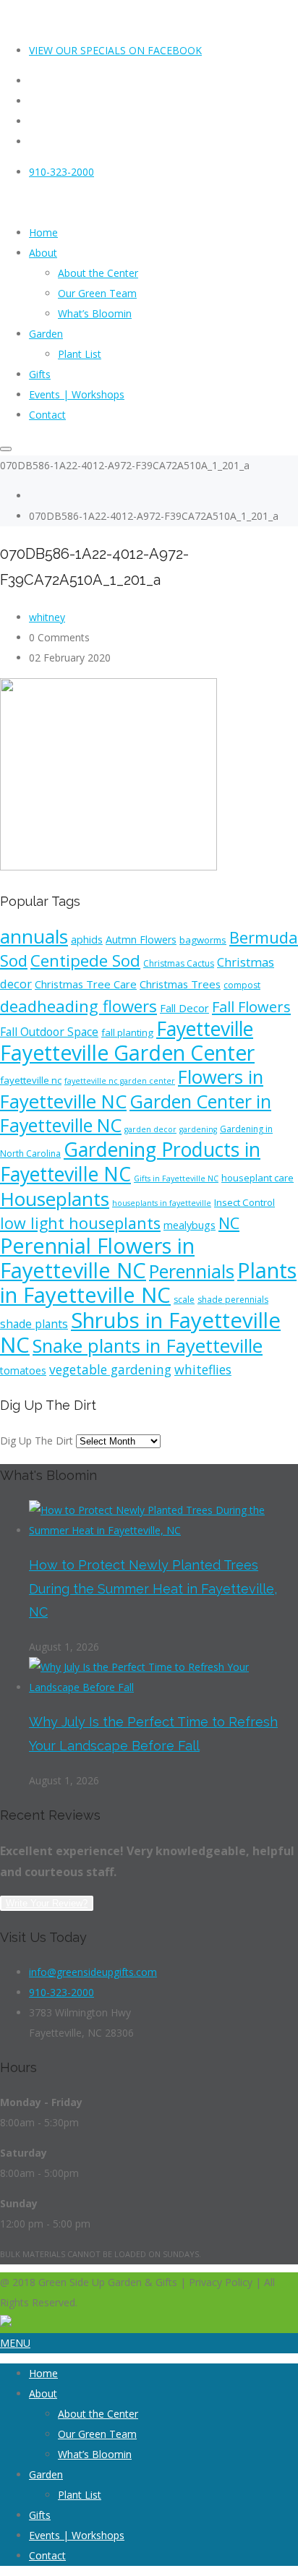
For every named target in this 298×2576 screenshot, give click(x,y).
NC (229, 1223)
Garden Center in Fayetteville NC (136, 1113)
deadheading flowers (78, 1006)
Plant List (80, 2495)
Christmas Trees (180, 984)
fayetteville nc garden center (120, 1081)
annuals (34, 936)
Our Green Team (97, 2434)
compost (242, 985)
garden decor (150, 1129)
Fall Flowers (251, 1007)
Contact (47, 2555)
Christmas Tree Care (86, 984)
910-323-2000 (61, 172)
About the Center (98, 2414)
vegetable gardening (110, 1369)
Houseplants (55, 1199)
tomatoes (23, 1370)
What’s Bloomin (95, 2454)
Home (43, 2373)
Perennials (192, 1271)
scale (184, 1300)
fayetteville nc (31, 1080)
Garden (46, 2474)
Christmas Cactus (179, 963)
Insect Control (244, 1202)
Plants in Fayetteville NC (148, 1283)
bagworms (203, 940)
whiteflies (203, 1369)
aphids (87, 940)
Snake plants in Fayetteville (148, 1345)
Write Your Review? (47, 1903)
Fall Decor (184, 1008)
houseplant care (257, 1178)
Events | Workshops (77, 2535)
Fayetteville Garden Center (127, 1053)
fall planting (127, 1032)
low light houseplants (80, 1223)
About (43, 2393)
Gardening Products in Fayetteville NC (130, 1162)
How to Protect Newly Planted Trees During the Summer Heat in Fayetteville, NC (153, 1588)
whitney (47, 617)
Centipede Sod (85, 960)
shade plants (34, 1324)
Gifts (40, 2515)
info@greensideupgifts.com (93, 1972)
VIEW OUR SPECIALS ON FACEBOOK (115, 50)
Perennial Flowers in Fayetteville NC (97, 1258)
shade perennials (233, 1300)
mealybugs (190, 1225)
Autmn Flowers (141, 940)
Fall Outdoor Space (49, 1032)
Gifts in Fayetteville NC (176, 1178)
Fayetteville (205, 1029)
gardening (198, 1129)
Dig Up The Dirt (37, 1441)
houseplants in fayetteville (162, 1203)
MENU (15, 2343)
